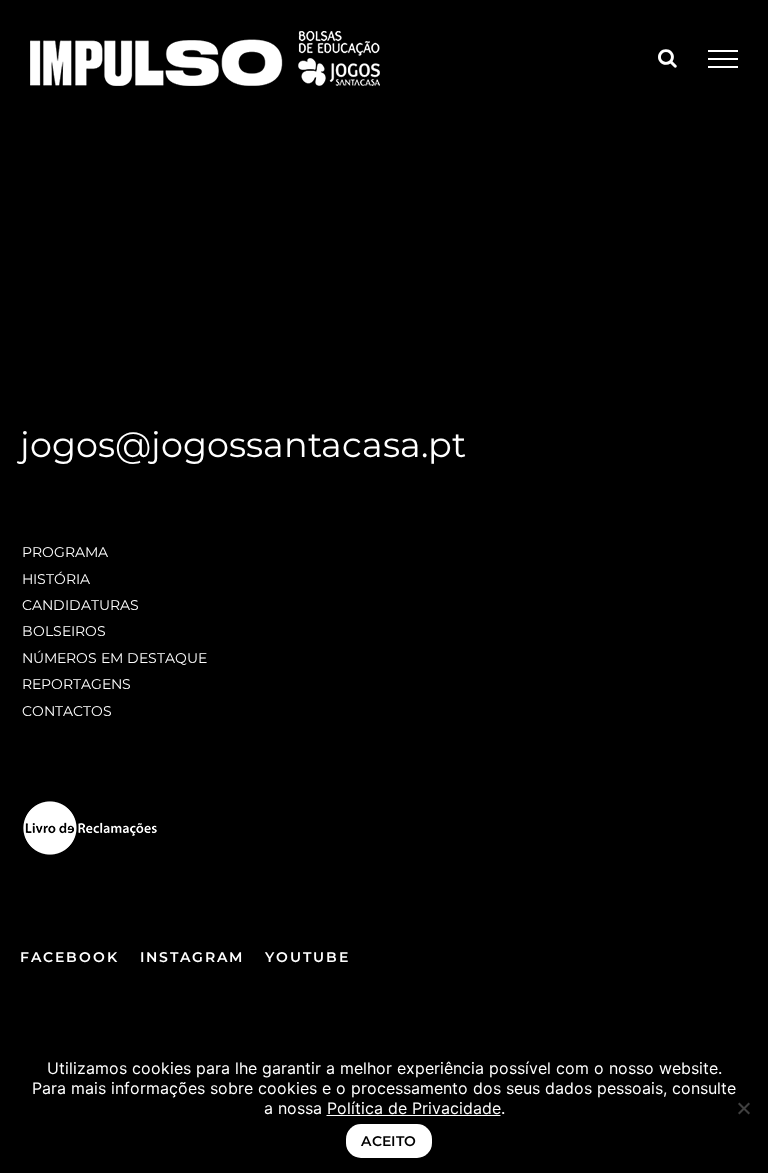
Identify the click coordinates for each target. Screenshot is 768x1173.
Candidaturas (80, 605)
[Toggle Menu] (723, 59)
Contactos (67, 711)
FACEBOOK (69, 957)
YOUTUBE (307, 957)
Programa (65, 552)
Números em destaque (114, 658)
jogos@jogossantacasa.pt (243, 444)
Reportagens (76, 684)
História (56, 579)
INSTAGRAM (192, 957)
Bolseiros (64, 631)
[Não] (743, 1108)
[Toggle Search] (667, 58)
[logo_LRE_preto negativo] (90, 806)
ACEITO (389, 1141)
